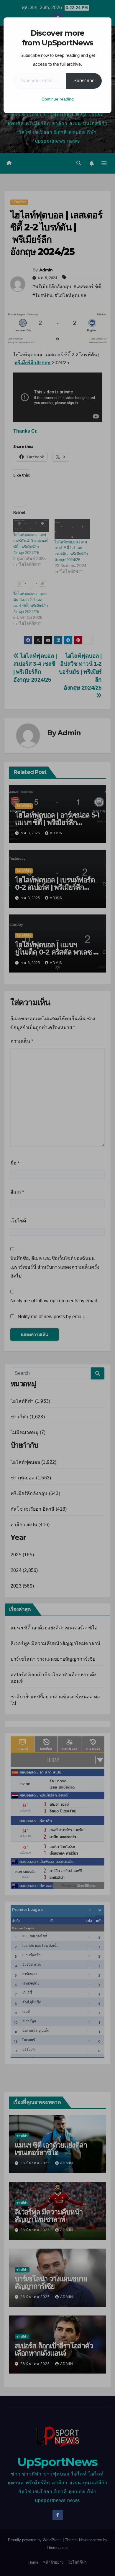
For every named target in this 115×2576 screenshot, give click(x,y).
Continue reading (58, 99)
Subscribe (84, 81)
